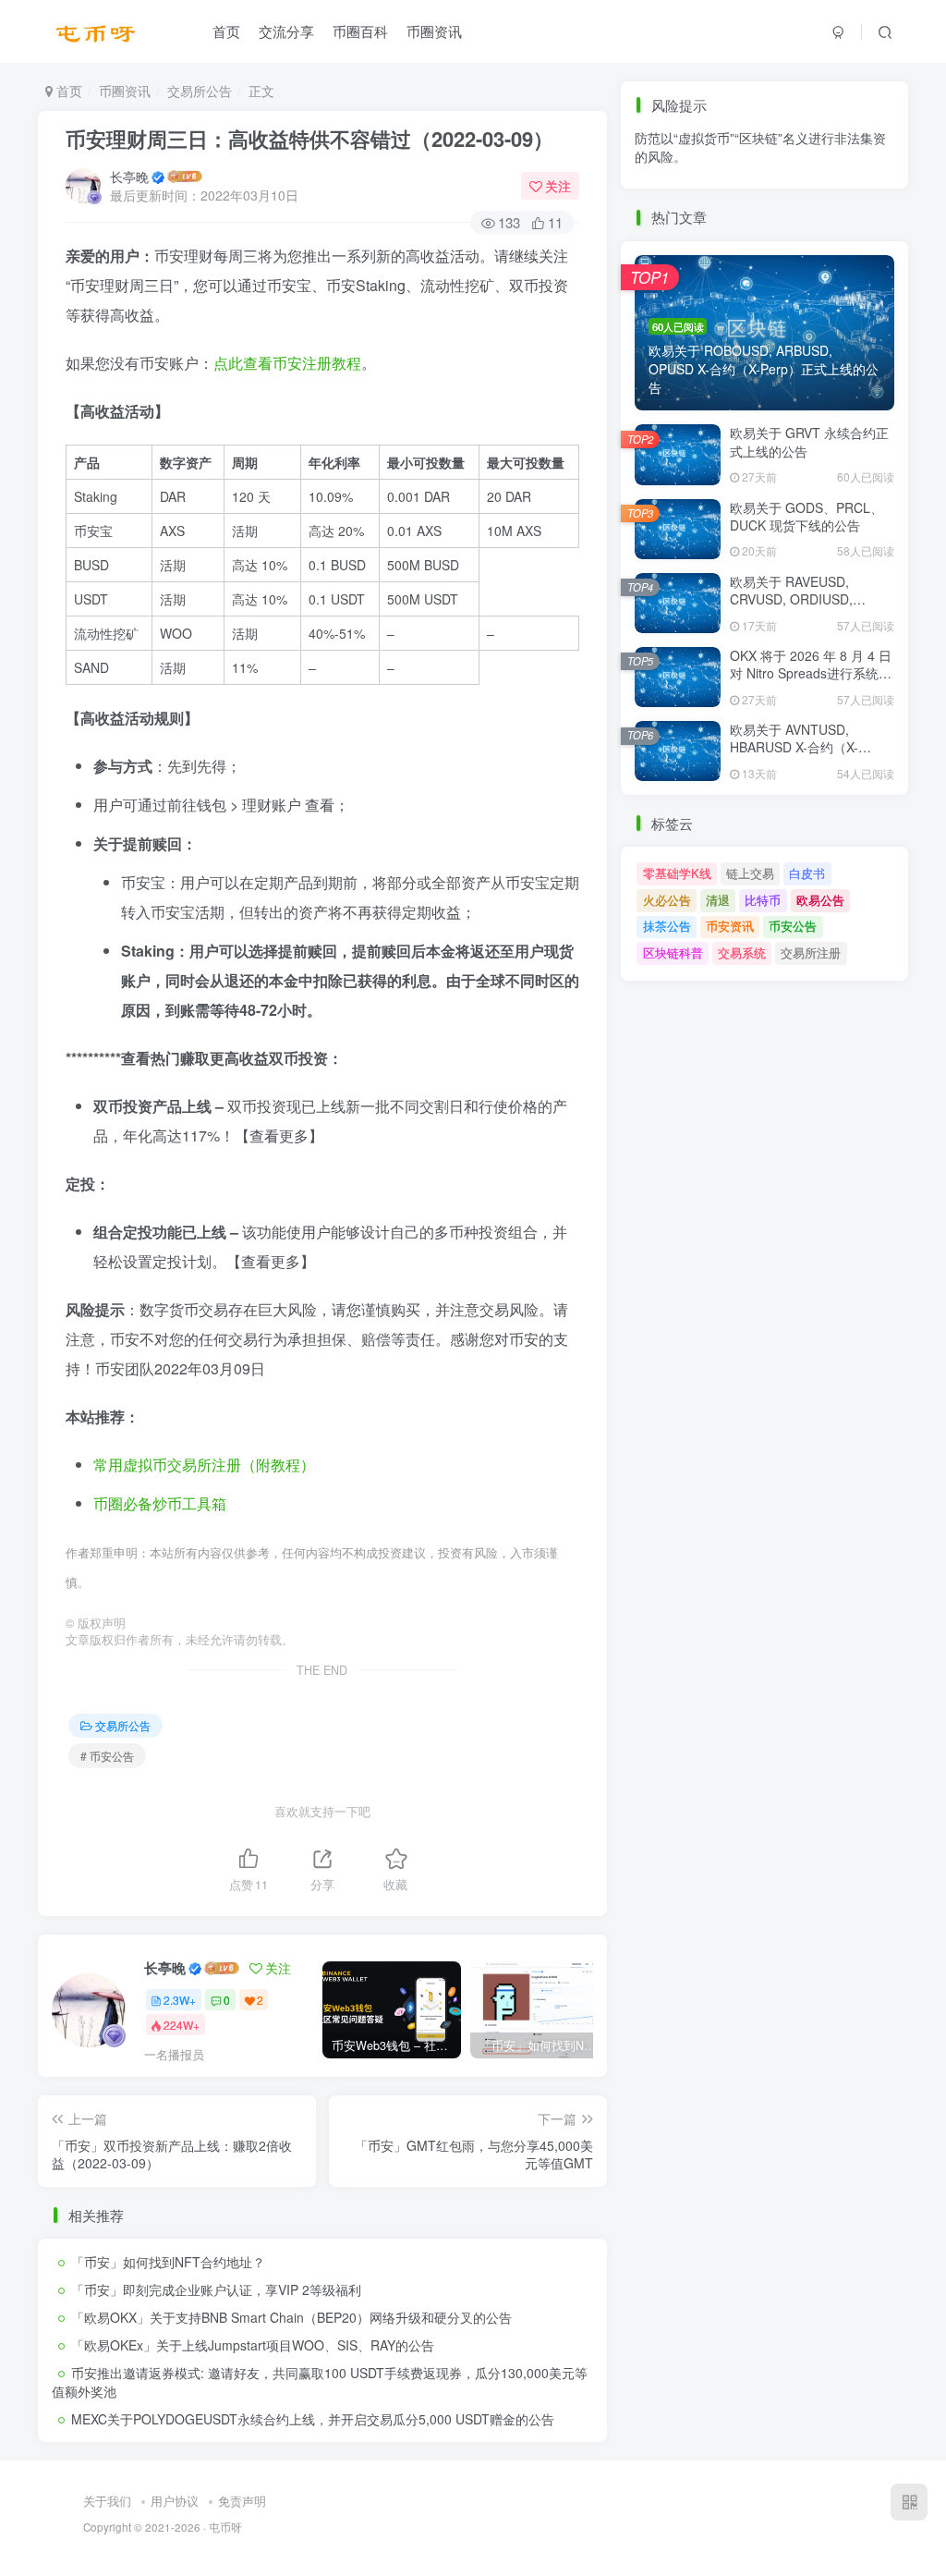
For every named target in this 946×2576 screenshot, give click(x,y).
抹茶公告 (667, 195)
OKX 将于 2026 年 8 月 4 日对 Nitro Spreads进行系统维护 (811, 673)
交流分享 (286, 31)
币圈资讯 (434, 31)
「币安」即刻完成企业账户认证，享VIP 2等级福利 (216, 2289)
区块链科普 (673, 952)
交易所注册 (811, 952)
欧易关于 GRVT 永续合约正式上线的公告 (809, 442)
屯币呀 (225, 2527)
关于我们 (107, 2501)
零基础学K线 (677, 873)
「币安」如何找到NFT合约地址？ (168, 2262)
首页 (226, 31)
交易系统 (742, 952)
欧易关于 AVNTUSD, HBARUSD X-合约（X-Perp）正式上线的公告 (795, 747)
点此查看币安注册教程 (287, 363)
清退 (718, 900)
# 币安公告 (107, 1756)
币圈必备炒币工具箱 (160, 1503)
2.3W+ (180, 2000)
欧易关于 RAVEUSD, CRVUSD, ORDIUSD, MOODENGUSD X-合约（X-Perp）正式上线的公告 (811, 609)
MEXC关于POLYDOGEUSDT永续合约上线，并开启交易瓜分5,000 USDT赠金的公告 (313, 2419)
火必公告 (667, 900)
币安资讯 (730, 195)
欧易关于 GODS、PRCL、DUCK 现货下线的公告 (807, 517)
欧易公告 (820, 900)
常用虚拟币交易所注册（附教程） (204, 1465)
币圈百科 (360, 31)
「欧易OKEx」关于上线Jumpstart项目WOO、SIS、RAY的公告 (253, 2345)
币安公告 (793, 195)
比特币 (763, 900)
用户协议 (175, 2501)
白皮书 (807, 873)
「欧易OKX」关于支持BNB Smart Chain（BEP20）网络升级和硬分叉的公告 (291, 2317)
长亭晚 (129, 177)
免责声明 (242, 2501)
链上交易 (750, 873)
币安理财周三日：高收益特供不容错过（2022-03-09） (309, 139)
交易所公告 (200, 91)
